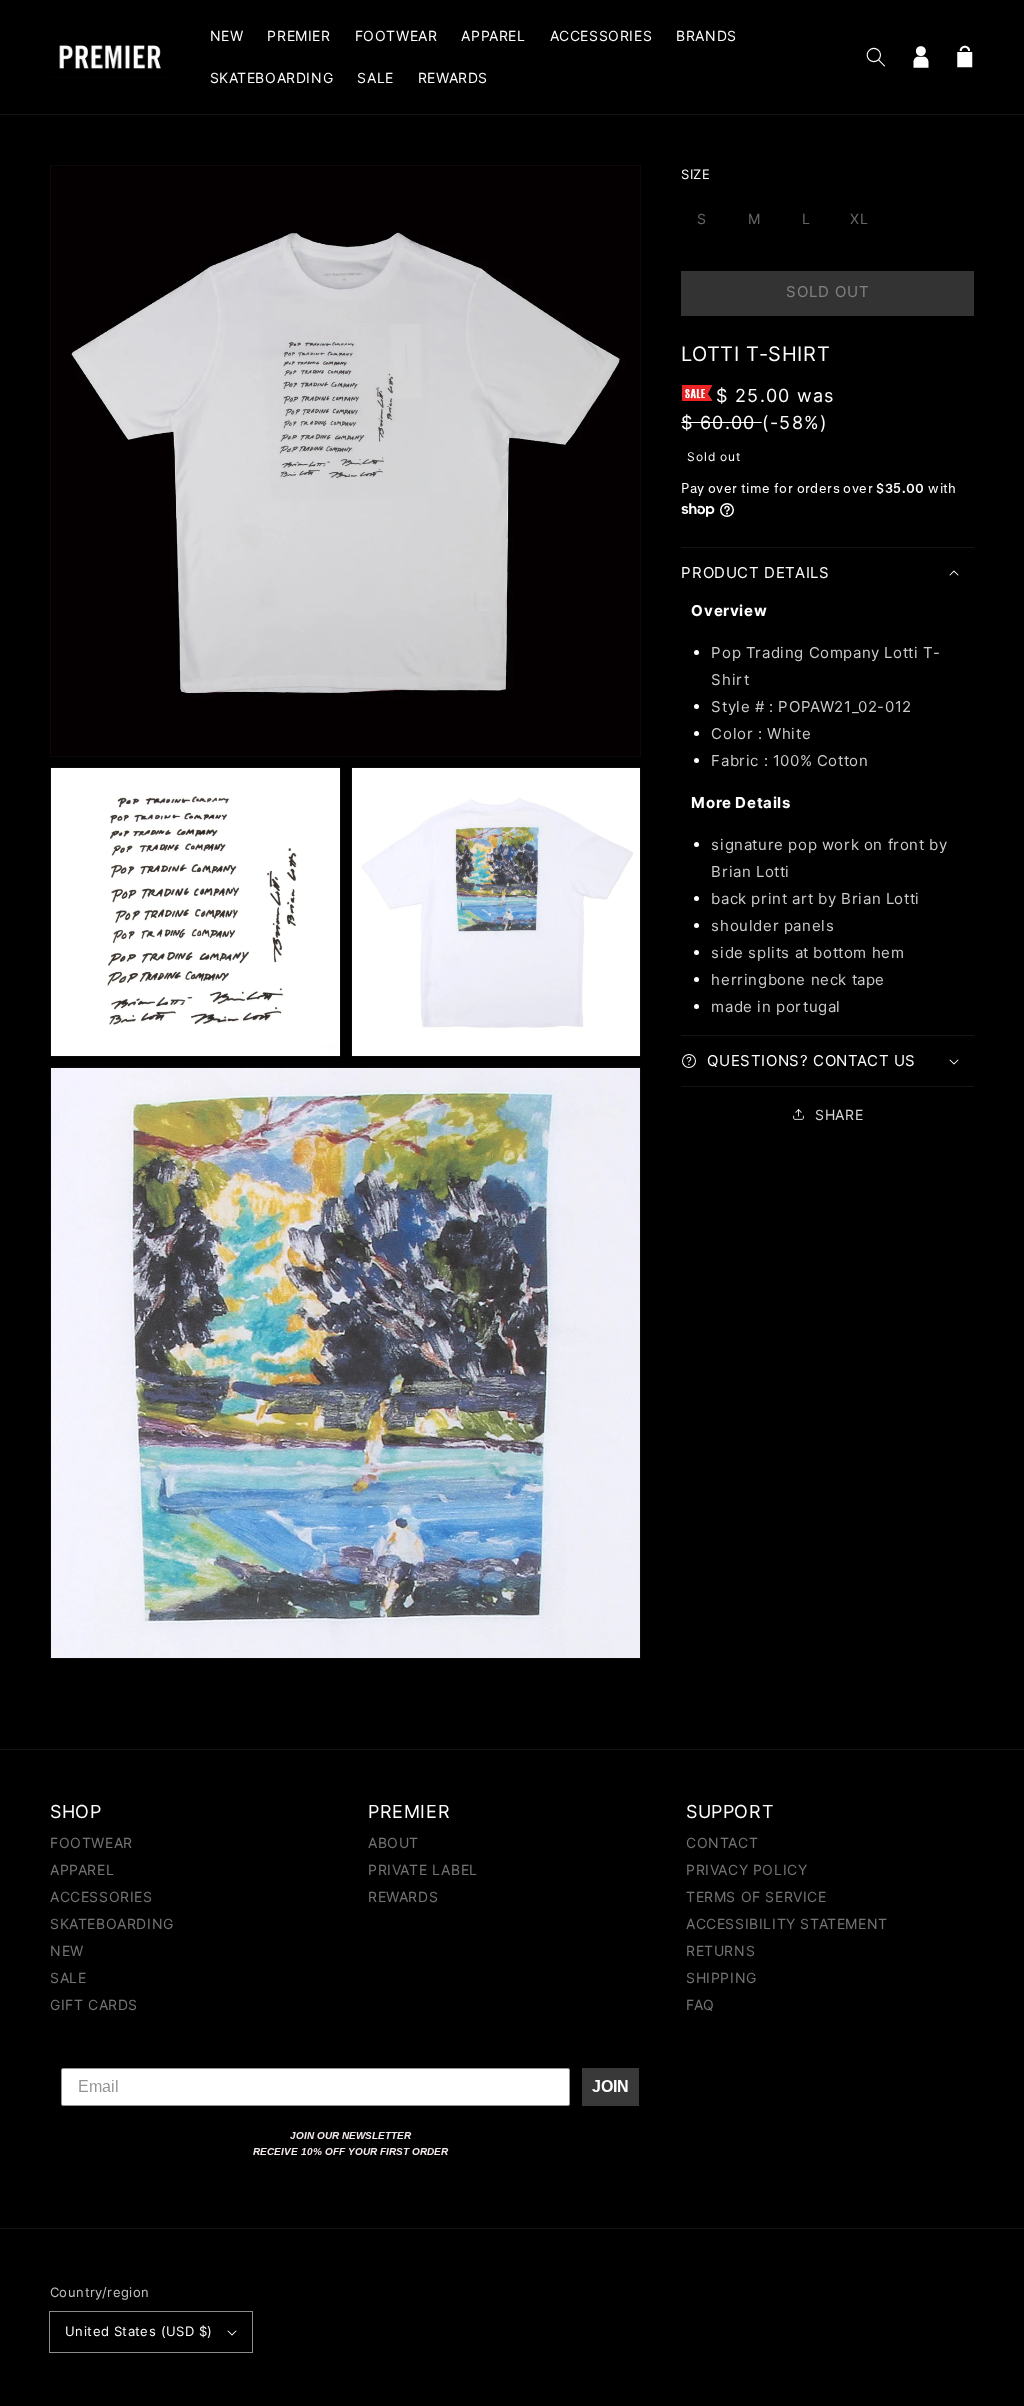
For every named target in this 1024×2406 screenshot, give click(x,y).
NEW (67, 1950)
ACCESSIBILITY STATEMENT (787, 1923)
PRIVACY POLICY (746, 1869)
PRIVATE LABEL (423, 1869)
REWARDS (403, 1896)
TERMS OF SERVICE (756, 1896)
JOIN (610, 2086)
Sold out (828, 291)
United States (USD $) (138, 2331)
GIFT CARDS (94, 2004)
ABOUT (393, 1843)
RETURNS (720, 1950)
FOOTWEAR (91, 1843)
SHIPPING (721, 1977)
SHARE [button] (839, 1114)
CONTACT (722, 1843)
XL (859, 218)
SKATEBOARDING (112, 1923)
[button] (876, 57)
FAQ (700, 2004)
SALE (68, 1977)
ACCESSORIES (101, 1896)
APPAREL (82, 1869)
